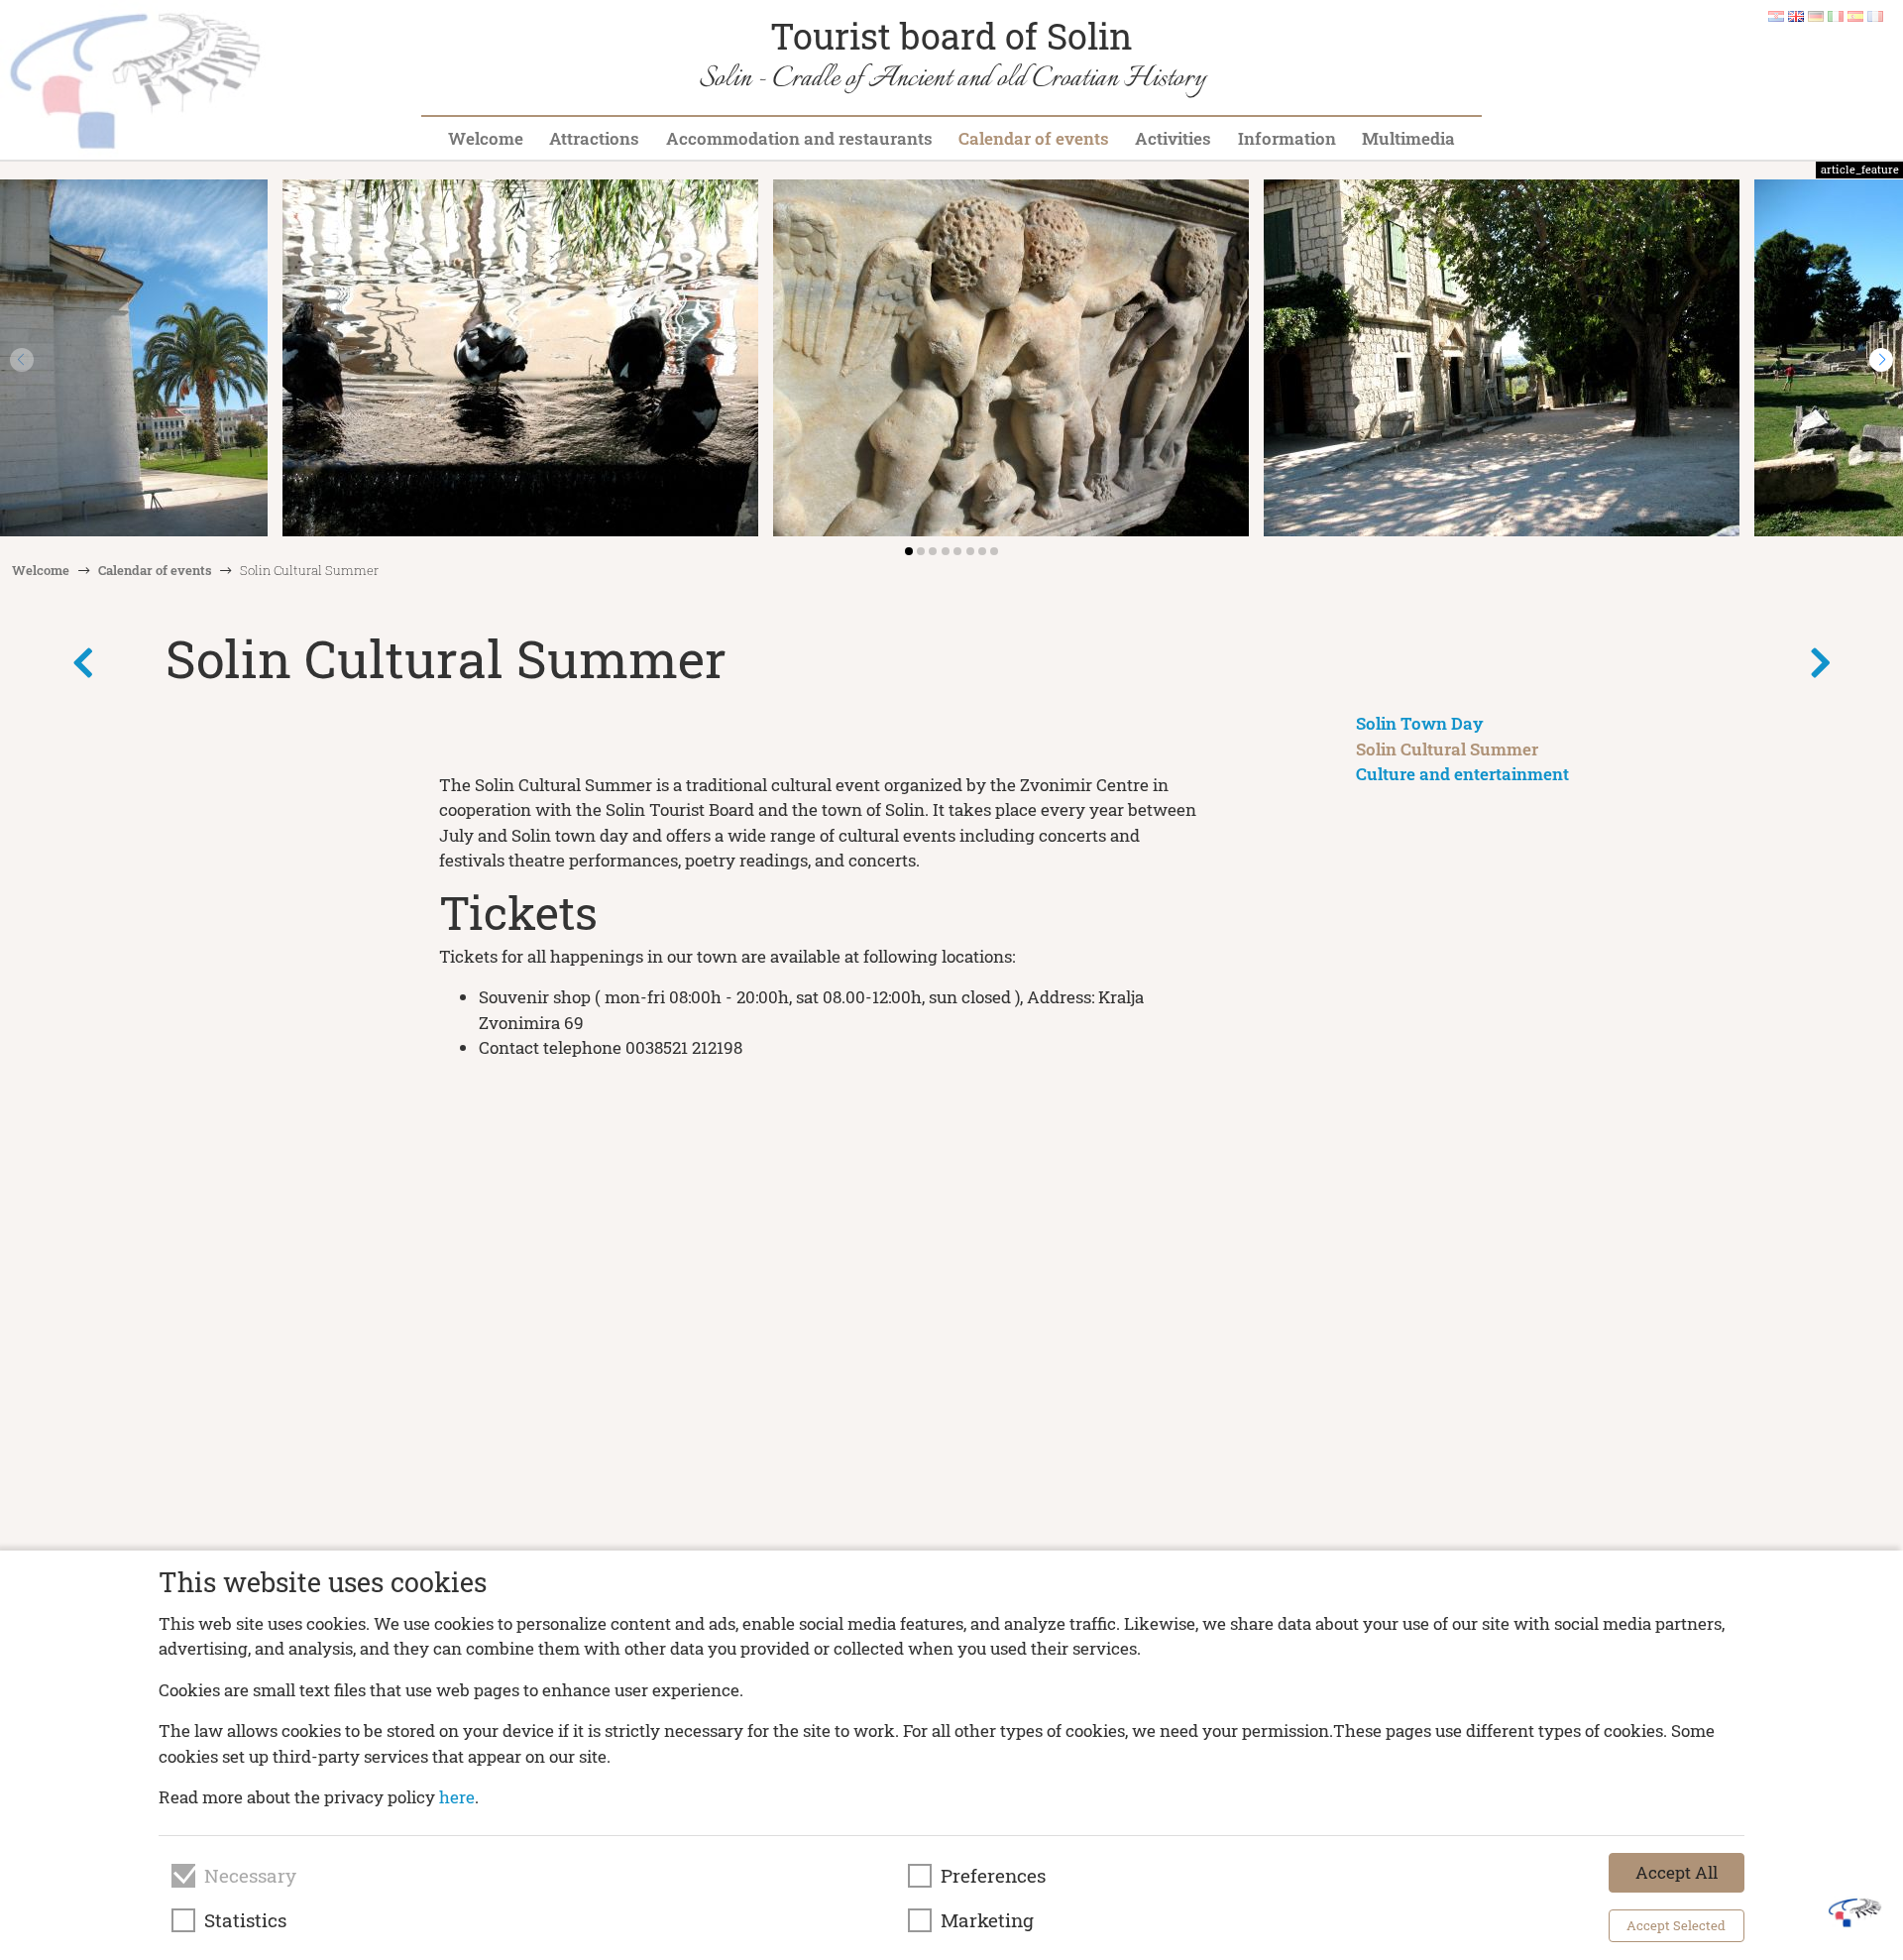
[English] (1796, 15)
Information (1287, 138)
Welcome (486, 138)
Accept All (1677, 1872)
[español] (1855, 15)
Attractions (594, 138)
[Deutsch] (1816, 15)
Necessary (250, 1876)
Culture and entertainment (1462, 774)
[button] (1881, 360)
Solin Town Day (1420, 723)
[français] (1875, 15)
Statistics (245, 1920)
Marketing (987, 1920)
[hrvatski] (1776, 15)
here (457, 1797)
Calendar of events (1034, 138)
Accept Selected (1676, 1925)
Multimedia (1408, 138)
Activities (1173, 138)
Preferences (993, 1876)
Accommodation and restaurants (799, 138)
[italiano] (1836, 15)
